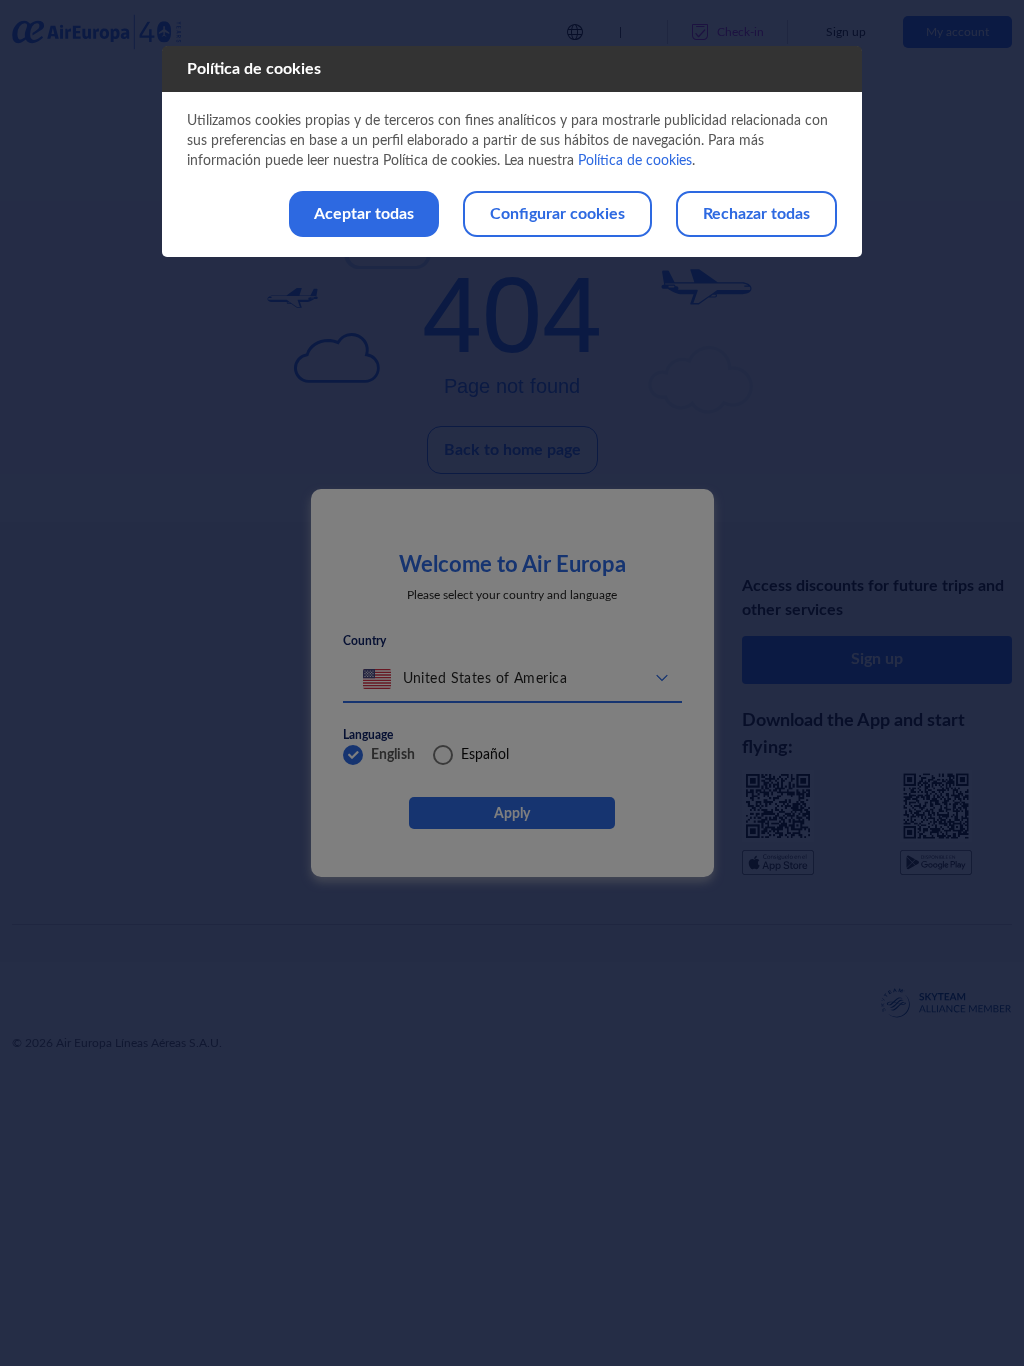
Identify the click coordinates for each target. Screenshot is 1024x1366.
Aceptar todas (364, 214)
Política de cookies (635, 161)
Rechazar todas (756, 214)
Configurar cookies (557, 214)
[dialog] (512, 151)
